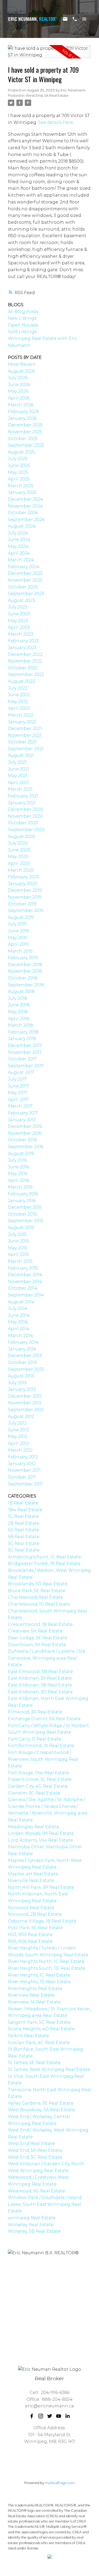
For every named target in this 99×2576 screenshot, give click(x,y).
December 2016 (25, 1126)
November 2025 (25, 432)
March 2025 (21, 486)
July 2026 (18, 378)
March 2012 (20, 1450)
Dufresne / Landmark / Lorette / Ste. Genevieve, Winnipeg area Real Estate (47, 1658)
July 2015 (17, 1234)
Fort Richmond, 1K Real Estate (41, 1746)
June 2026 (19, 385)
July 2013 (17, 1383)
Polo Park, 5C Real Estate (35, 1928)
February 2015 (23, 1268)
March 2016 (20, 1187)
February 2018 (23, 1032)
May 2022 (18, 702)
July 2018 (18, 998)
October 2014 (23, 1288)
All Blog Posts (23, 312)
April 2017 (18, 1099)
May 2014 (18, 1322)
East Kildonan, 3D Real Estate (40, 1692)
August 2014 (21, 1302)
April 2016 (18, 1180)
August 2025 (21, 452)
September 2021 (26, 749)
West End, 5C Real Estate (35, 2157)
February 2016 (23, 1194)
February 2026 (23, 411)
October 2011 (22, 1477)
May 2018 (18, 1012)
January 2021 (22, 803)
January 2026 (22, 418)
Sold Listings (22, 332)
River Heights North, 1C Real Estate (46, 1961)
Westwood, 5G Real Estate (36, 2191)
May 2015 (18, 1248)
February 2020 (24, 877)
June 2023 (19, 614)
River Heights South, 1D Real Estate (47, 1968)
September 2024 (26, 519)
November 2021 (25, 735)
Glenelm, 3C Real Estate (34, 1793)
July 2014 (18, 1308)
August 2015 (21, 1228)
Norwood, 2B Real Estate (35, 1914)
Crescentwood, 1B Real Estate (40, 1624)
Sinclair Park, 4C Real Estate (39, 2043)
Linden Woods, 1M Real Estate (41, 1833)
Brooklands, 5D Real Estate (38, 1584)
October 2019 (22, 904)
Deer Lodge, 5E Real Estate (37, 1638)
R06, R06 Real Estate (30, 1941)
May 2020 (18, 857)
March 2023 (21, 634)
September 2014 (26, 1295)
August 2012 (21, 1416)
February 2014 (23, 1342)
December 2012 (25, 1396)
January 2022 (22, 722)
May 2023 (18, 621)
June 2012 (18, 1430)
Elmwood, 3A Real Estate (35, 1712)
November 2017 (25, 1052)
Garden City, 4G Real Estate (38, 1786)
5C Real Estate (24, 1543)
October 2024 (23, 513)
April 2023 (19, 627)
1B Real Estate (23, 1503)
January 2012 (22, 1464)
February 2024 (24, 567)
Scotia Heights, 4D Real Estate (41, 2029)
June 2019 (18, 931)
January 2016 (22, 1201)
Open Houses (23, 325)
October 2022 (23, 668)
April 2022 (19, 708)
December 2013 (25, 1356)
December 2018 (25, 965)
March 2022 (21, 715)
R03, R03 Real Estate (30, 1935)
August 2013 (21, 1376)
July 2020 (18, 843)
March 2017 (20, 1106)
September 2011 (25, 1484)
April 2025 (19, 479)
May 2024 (18, 546)
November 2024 (25, 506)
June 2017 (18, 1086)
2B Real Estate (24, 1523)
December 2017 (25, 1045)
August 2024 (22, 526)
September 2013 (26, 1369)
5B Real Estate (24, 1537)
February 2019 (23, 958)
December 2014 (25, 1275)
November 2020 (25, 816)
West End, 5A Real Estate (47, 95)
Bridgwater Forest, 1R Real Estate (44, 1563)
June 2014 (19, 1315)
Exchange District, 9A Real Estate (44, 1719)
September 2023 (26, 594)
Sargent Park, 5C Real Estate (39, 2022)
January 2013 (22, 1389)
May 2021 (18, 776)
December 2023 (25, 573)
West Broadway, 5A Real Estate (41, 2110)
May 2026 (18, 391)
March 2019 (20, 951)
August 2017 (21, 1072)
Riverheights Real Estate (35, 1989)
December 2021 (25, 728)
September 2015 (26, 1221)
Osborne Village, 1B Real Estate (42, 1921)
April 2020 (19, 863)
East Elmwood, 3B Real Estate (40, 1672)
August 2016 (21, 1153)
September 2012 (26, 1410)
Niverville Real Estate (31, 1880)
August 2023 (21, 600)
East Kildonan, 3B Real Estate (40, 1685)
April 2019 (18, 944)
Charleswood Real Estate (36, 1597)
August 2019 (21, 917)
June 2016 (18, 1167)
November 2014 (25, 1282)
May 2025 (18, 472)
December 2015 (25, 1207)
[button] (32, 2416)
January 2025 (22, 492)
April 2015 (18, 1254)
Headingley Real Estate (34, 1827)
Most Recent (22, 364)
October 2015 (22, 1214)
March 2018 (20, 1025)
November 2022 (25, 661)
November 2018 (25, 971)
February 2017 (23, 1113)
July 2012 (17, 1423)
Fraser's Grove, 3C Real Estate (40, 1779)
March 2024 (21, 560)
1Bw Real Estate (25, 1510)
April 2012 (18, 1443)
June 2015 (18, 1241)
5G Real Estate (24, 1550)
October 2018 (23, 978)
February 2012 (23, 1457)
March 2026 (21, 405)
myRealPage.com (60, 2483)
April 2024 (19, 553)
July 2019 (17, 924)
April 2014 (19, 1329)
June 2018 (19, 1005)
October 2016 (22, 1140)
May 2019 (18, 938)
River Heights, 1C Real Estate (39, 1975)
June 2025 (19, 465)
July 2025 (18, 459)
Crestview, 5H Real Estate (35, 1631)
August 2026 (21, 371)
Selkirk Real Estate (28, 2036)
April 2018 (19, 1019)
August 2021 (21, 755)
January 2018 (22, 1039)
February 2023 (23, 641)
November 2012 (25, 1403)
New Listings (22, 318)
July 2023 (18, 607)
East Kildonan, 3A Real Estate (40, 1678)
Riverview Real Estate (31, 1995)
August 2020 (22, 836)
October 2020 (23, 823)
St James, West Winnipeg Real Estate (49, 2069)
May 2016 (18, 1174)
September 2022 (26, 674)
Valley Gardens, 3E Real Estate (41, 2103)
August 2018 (21, 991)
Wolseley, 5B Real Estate (34, 2231)
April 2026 (19, 398)
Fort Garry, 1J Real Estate (35, 1739)
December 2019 (25, 890)
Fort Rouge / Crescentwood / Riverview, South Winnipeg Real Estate (43, 1759)
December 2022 (25, 654)
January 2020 (22, 884)
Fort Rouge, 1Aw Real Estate (38, 1773)
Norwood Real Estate (31, 1908)
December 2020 (25, 809)
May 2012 (18, 1436)
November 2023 (25, 580)
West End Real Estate (31, 2143)
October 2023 (23, 587)
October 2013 (22, 1362)
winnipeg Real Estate (32, 2218)
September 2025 (26, 445)
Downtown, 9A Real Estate (37, 1645)
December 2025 (25, 425)
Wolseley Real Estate (31, 2225)
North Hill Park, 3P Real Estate (41, 1887)
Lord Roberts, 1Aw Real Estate (40, 1840)
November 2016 (25, 1133)
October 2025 (23, 439)
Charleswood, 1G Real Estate (39, 1604)
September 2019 (26, 911)
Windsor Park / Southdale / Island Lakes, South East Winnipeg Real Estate (45, 2204)
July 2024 (18, 533)
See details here (56, 122)
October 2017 (22, 1059)
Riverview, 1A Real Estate (34, 2002)
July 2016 (17, 1160)
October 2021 (22, 742)
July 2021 (17, 762)
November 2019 (25, 897)
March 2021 (20, 789)
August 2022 (21, 681)
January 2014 (22, 1349)
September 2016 (26, 1147)
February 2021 (23, 796)
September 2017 (26, 1066)
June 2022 (19, 695)
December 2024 (25, 499)
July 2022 (18, 688)
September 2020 (26, 830)
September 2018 (26, 985)
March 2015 (20, 1261)
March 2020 (21, 870)
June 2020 (19, 850)
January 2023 (22, 648)
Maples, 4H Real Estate (33, 1874)
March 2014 (20, 1336)
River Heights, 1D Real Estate (39, 1982)
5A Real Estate (23, 1530)
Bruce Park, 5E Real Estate (37, 1591)
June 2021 (18, 769)
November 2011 (24, 1470)
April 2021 (18, 782)
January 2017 (22, 1120)
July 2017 (17, 1079)
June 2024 (19, 540)
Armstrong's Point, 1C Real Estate (44, 1557)
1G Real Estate (23, 1516)
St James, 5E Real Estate (34, 2063)
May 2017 (18, 1093)
